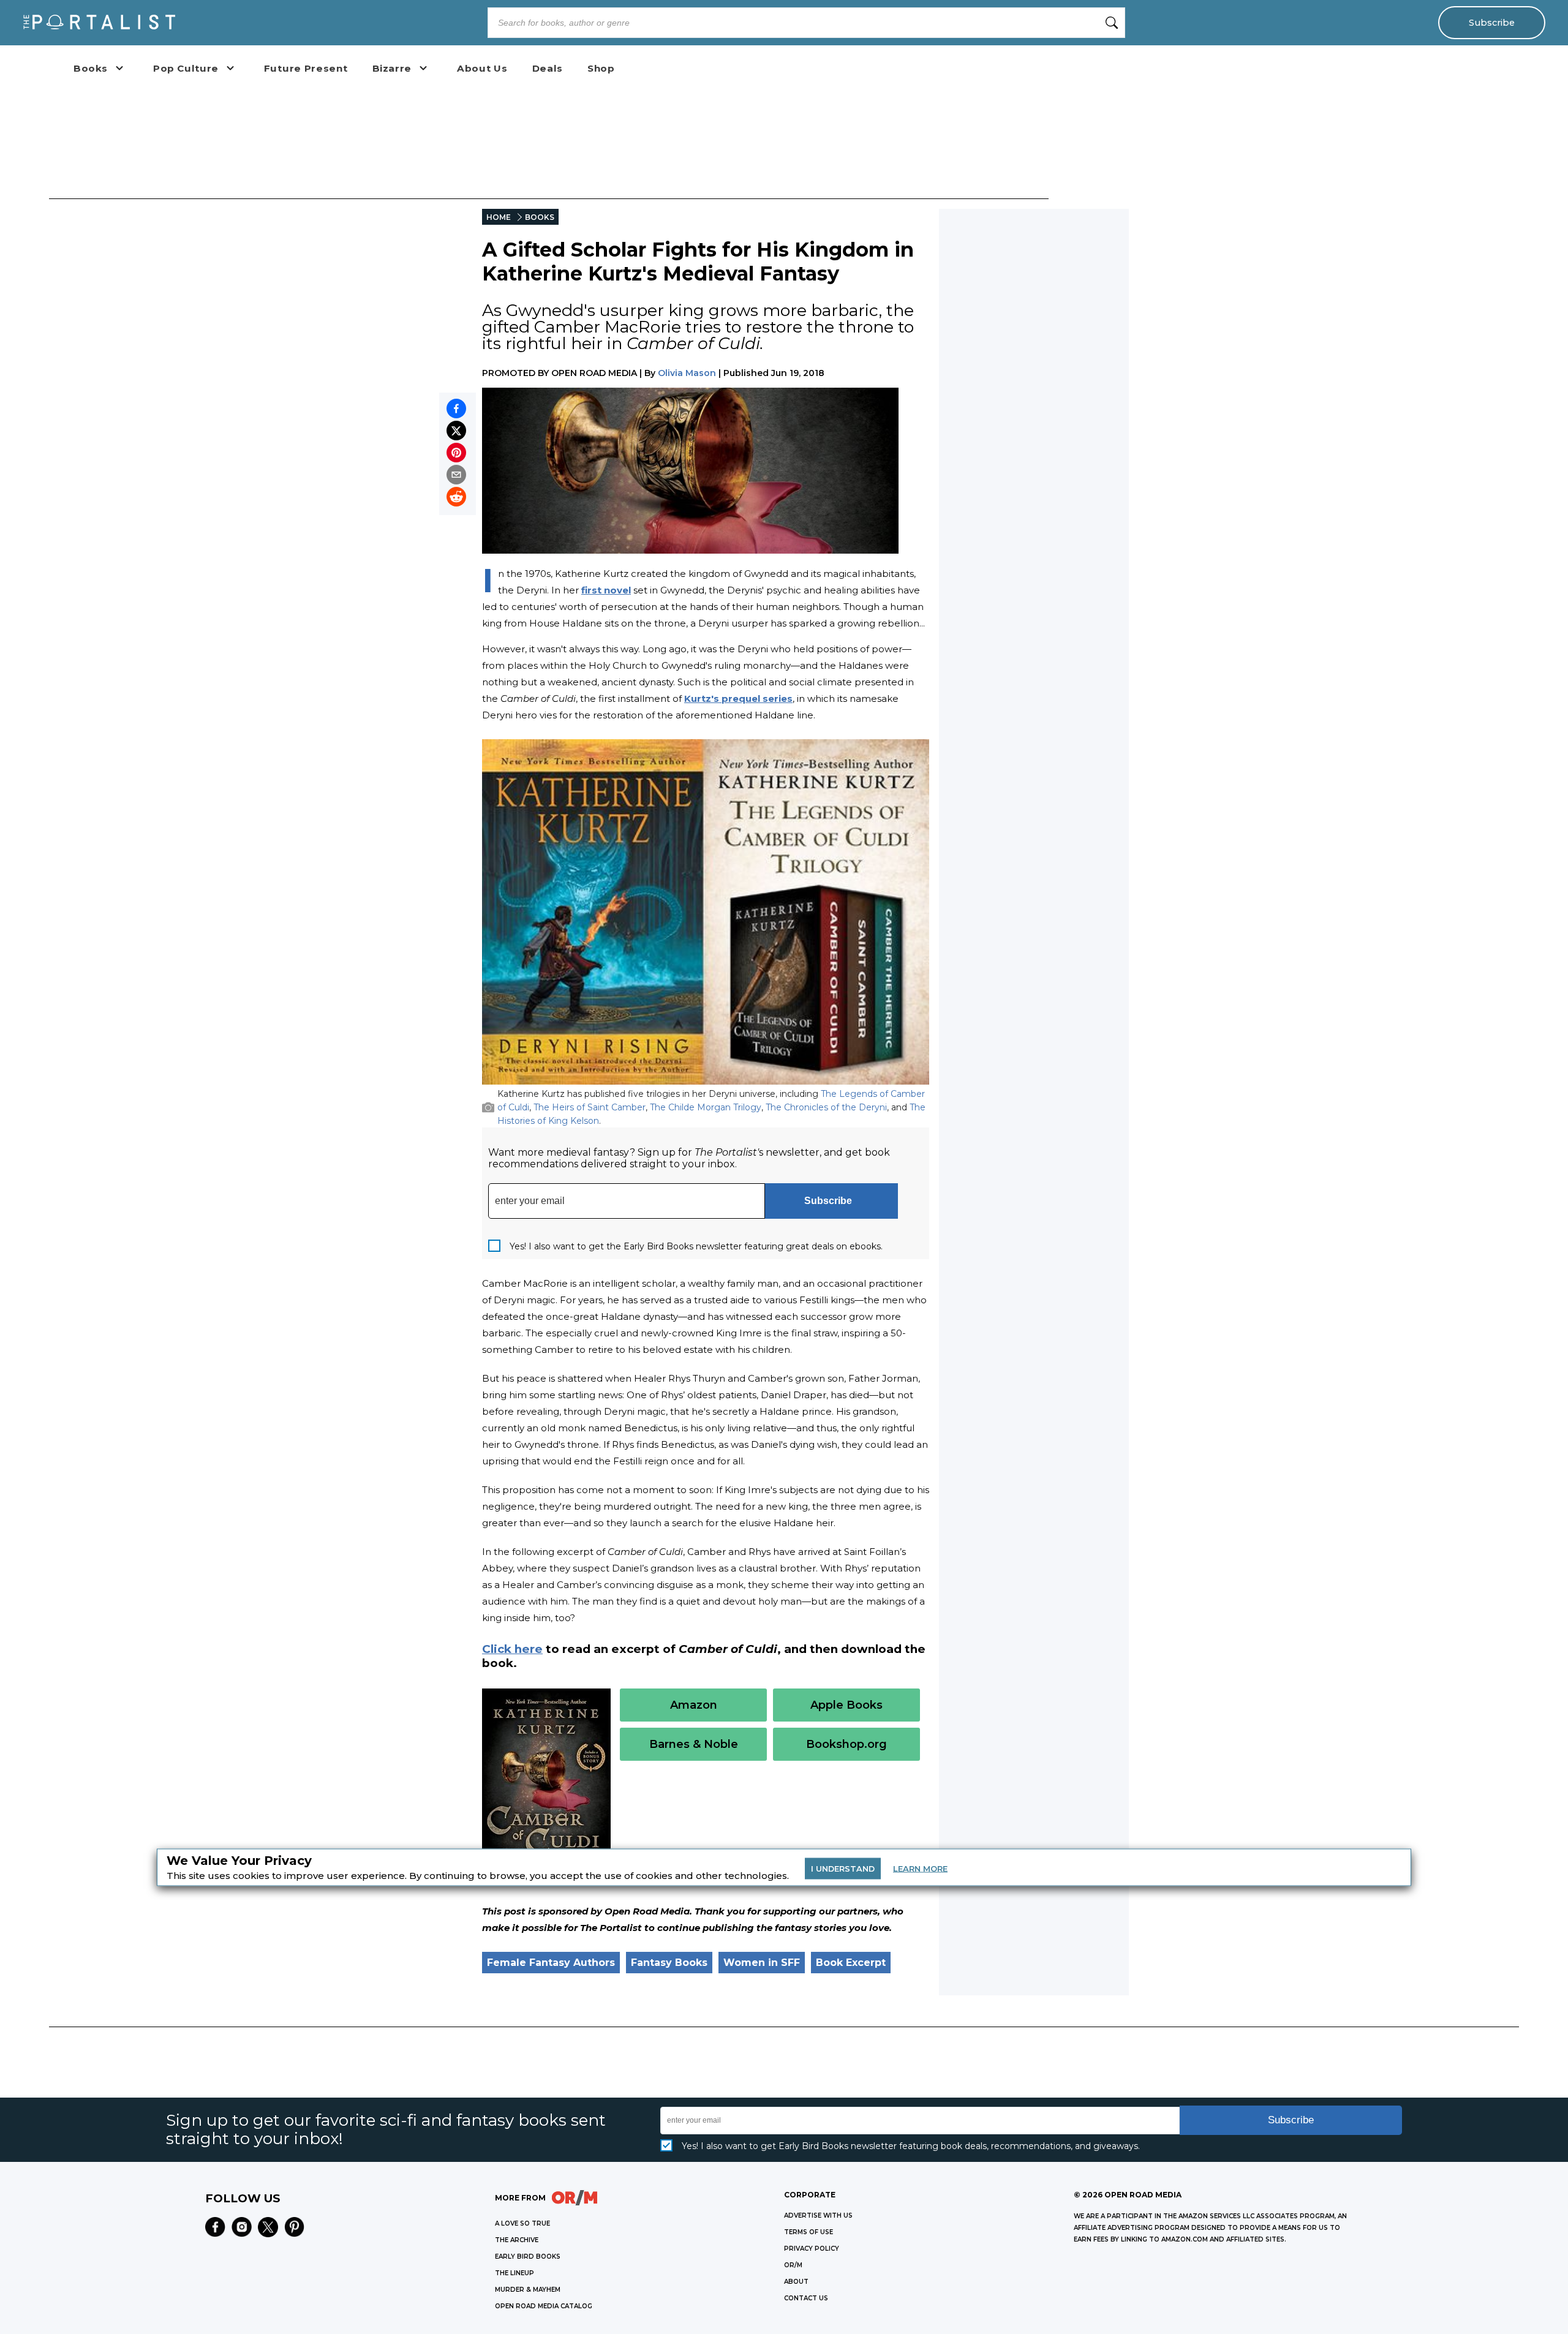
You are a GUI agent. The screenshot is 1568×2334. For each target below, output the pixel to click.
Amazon (694, 1705)
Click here (512, 1649)
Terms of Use (809, 2232)
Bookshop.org (846, 1744)
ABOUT (796, 2282)
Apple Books (846, 1705)
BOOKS (540, 217)
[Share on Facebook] (456, 408)
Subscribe (1492, 23)
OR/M (793, 2265)
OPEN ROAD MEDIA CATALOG (544, 2306)
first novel (606, 590)
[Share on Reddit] (456, 497)
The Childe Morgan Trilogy (706, 1107)
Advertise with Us (818, 2215)
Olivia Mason (687, 373)
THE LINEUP (514, 2273)
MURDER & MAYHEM (528, 2290)
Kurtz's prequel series (738, 698)
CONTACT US (806, 2298)
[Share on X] (456, 431)
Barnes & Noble (694, 1744)
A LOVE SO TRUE (522, 2223)
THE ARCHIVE (517, 2240)
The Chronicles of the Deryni (826, 1107)
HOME (499, 217)
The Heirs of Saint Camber (590, 1107)
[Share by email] (456, 475)
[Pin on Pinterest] (456, 453)
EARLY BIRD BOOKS (528, 2257)
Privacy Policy (812, 2249)
